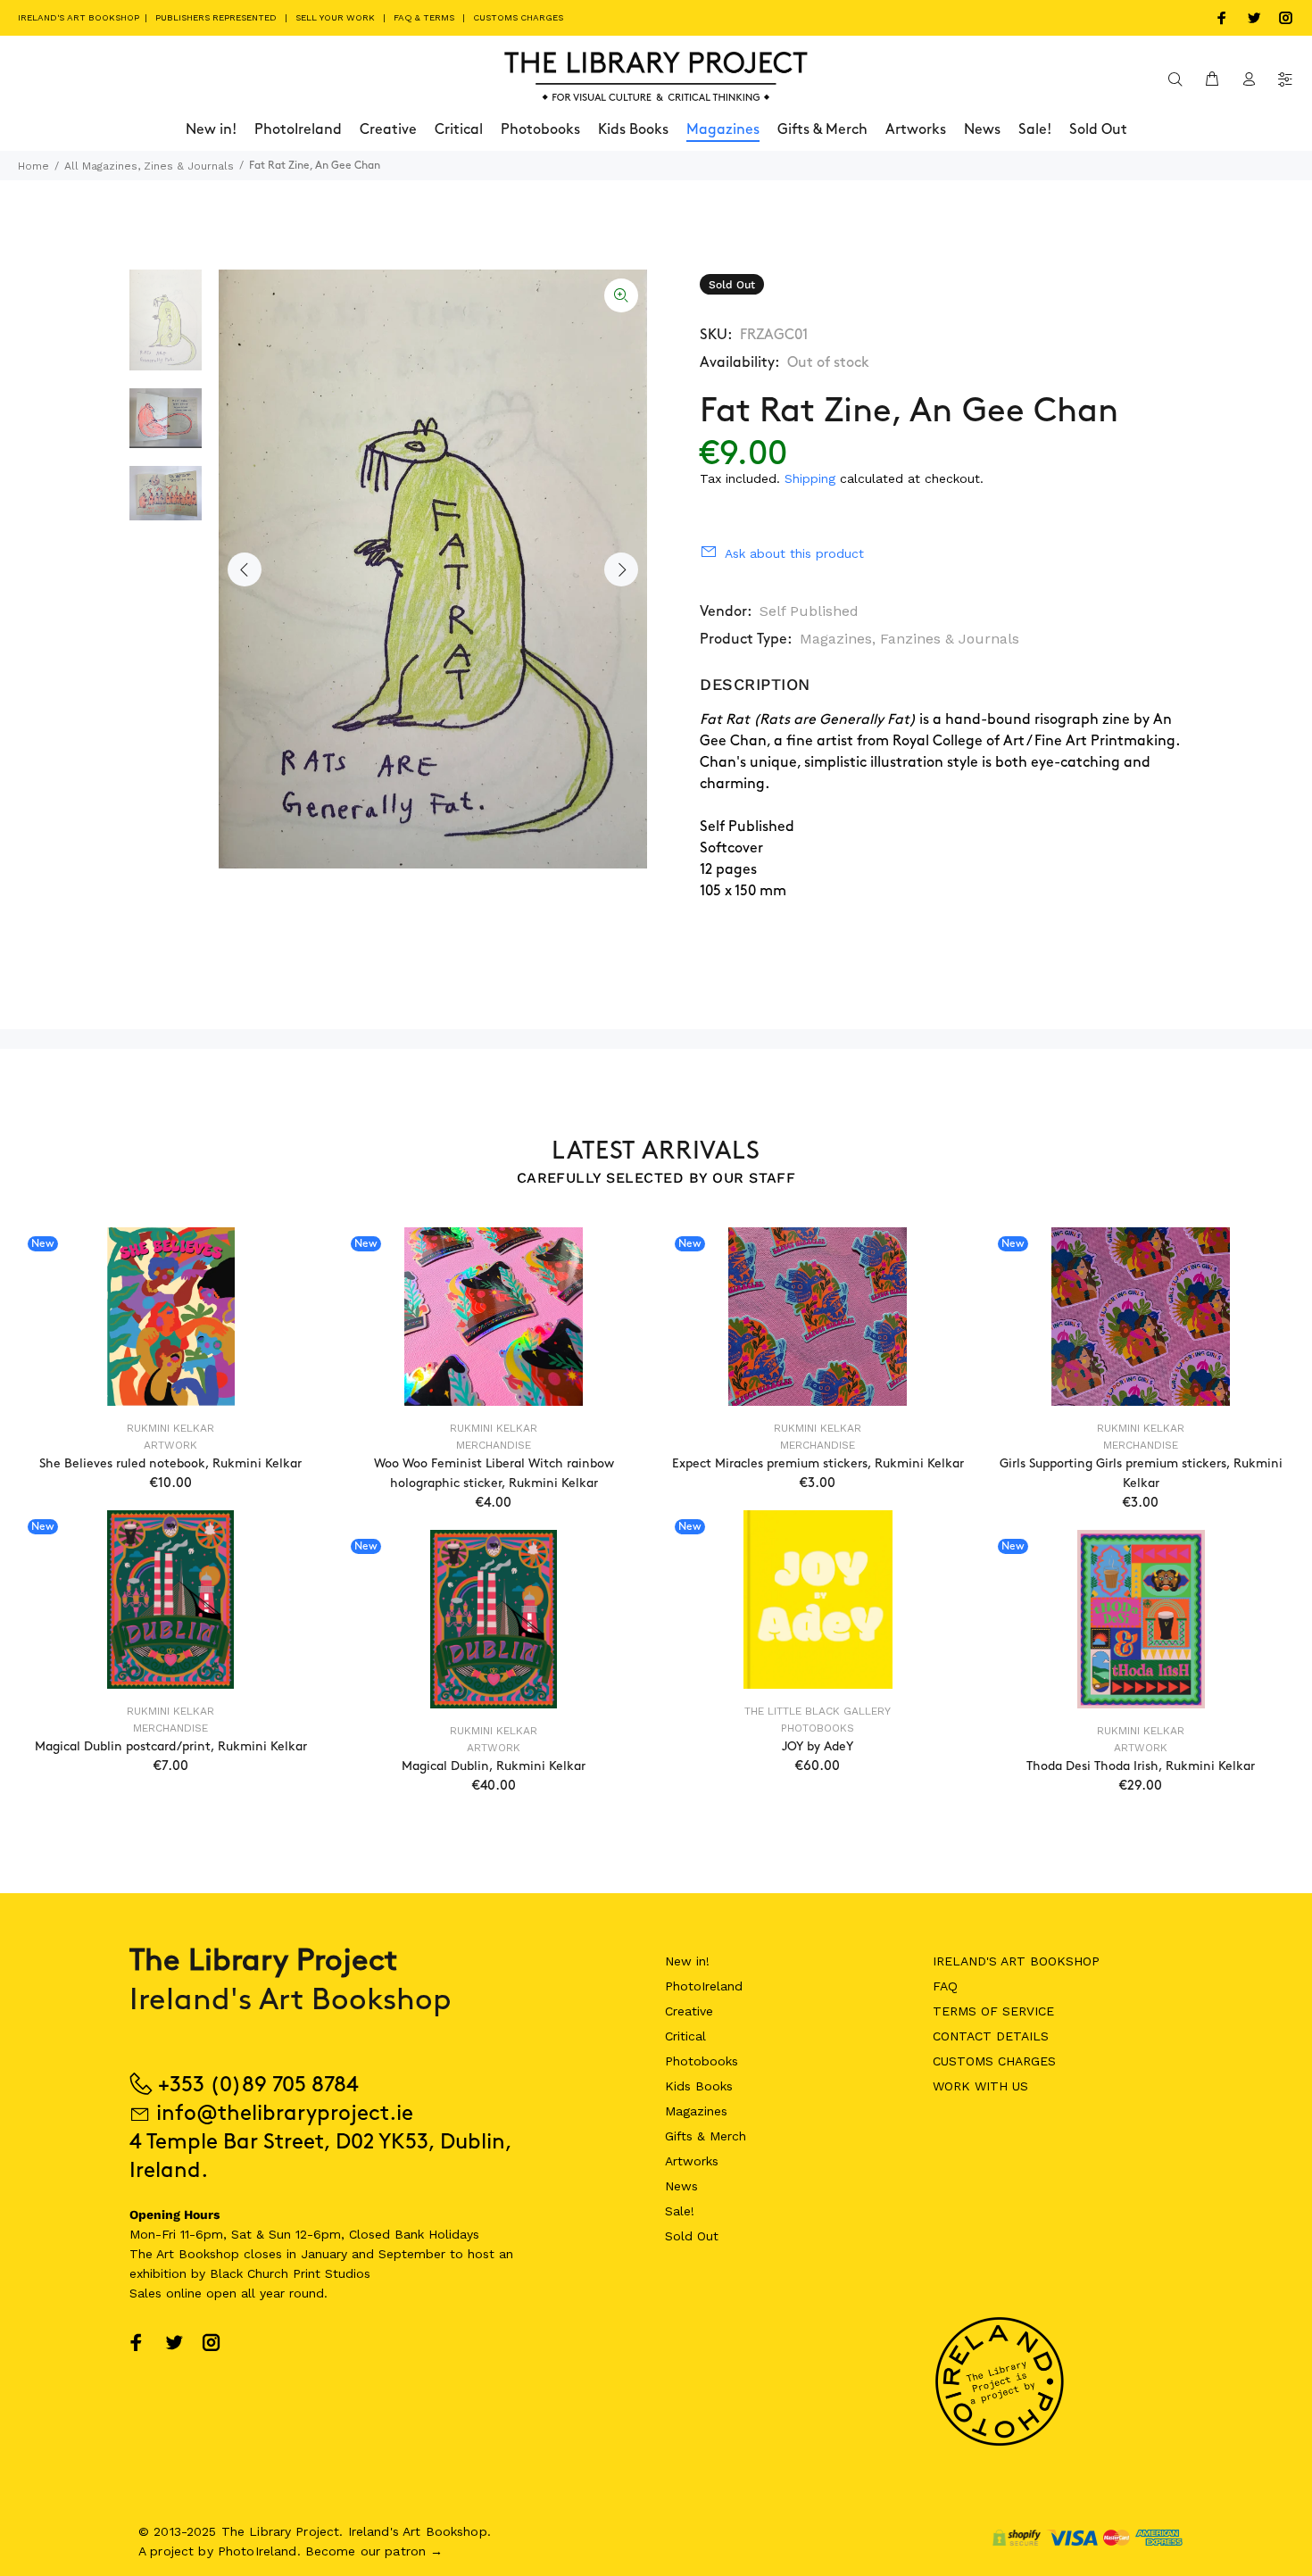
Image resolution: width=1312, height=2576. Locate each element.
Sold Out (692, 2236)
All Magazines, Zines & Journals (149, 166)
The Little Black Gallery (818, 1711)
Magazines (696, 2111)
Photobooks (818, 1728)
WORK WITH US (980, 2086)
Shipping (810, 478)
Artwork (170, 1445)
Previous (245, 569)
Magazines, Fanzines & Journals (909, 639)
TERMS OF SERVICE (993, 2011)
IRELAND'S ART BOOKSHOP (80, 17)
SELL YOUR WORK (335, 17)
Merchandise (494, 1445)
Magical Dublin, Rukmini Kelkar (494, 1766)
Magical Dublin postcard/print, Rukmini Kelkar (171, 1746)
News (681, 2186)
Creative (689, 2011)
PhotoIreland (704, 1986)
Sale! (680, 2211)
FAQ (945, 1986)
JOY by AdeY (818, 1746)
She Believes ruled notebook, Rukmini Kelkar (170, 1463)
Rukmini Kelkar (170, 1428)
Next (621, 569)
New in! (687, 1961)
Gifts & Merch (706, 2136)
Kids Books (699, 2086)
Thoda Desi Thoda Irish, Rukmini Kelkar (1141, 1766)
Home (33, 166)
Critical (685, 2036)
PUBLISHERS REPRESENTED (216, 17)
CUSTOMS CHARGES (518, 17)
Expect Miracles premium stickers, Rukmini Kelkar (818, 1463)
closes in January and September (345, 2254)
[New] (171, 1317)
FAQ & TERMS (424, 17)
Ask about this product (794, 553)
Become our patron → (374, 2551)
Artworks (692, 2161)
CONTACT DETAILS (991, 2036)
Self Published (809, 611)
